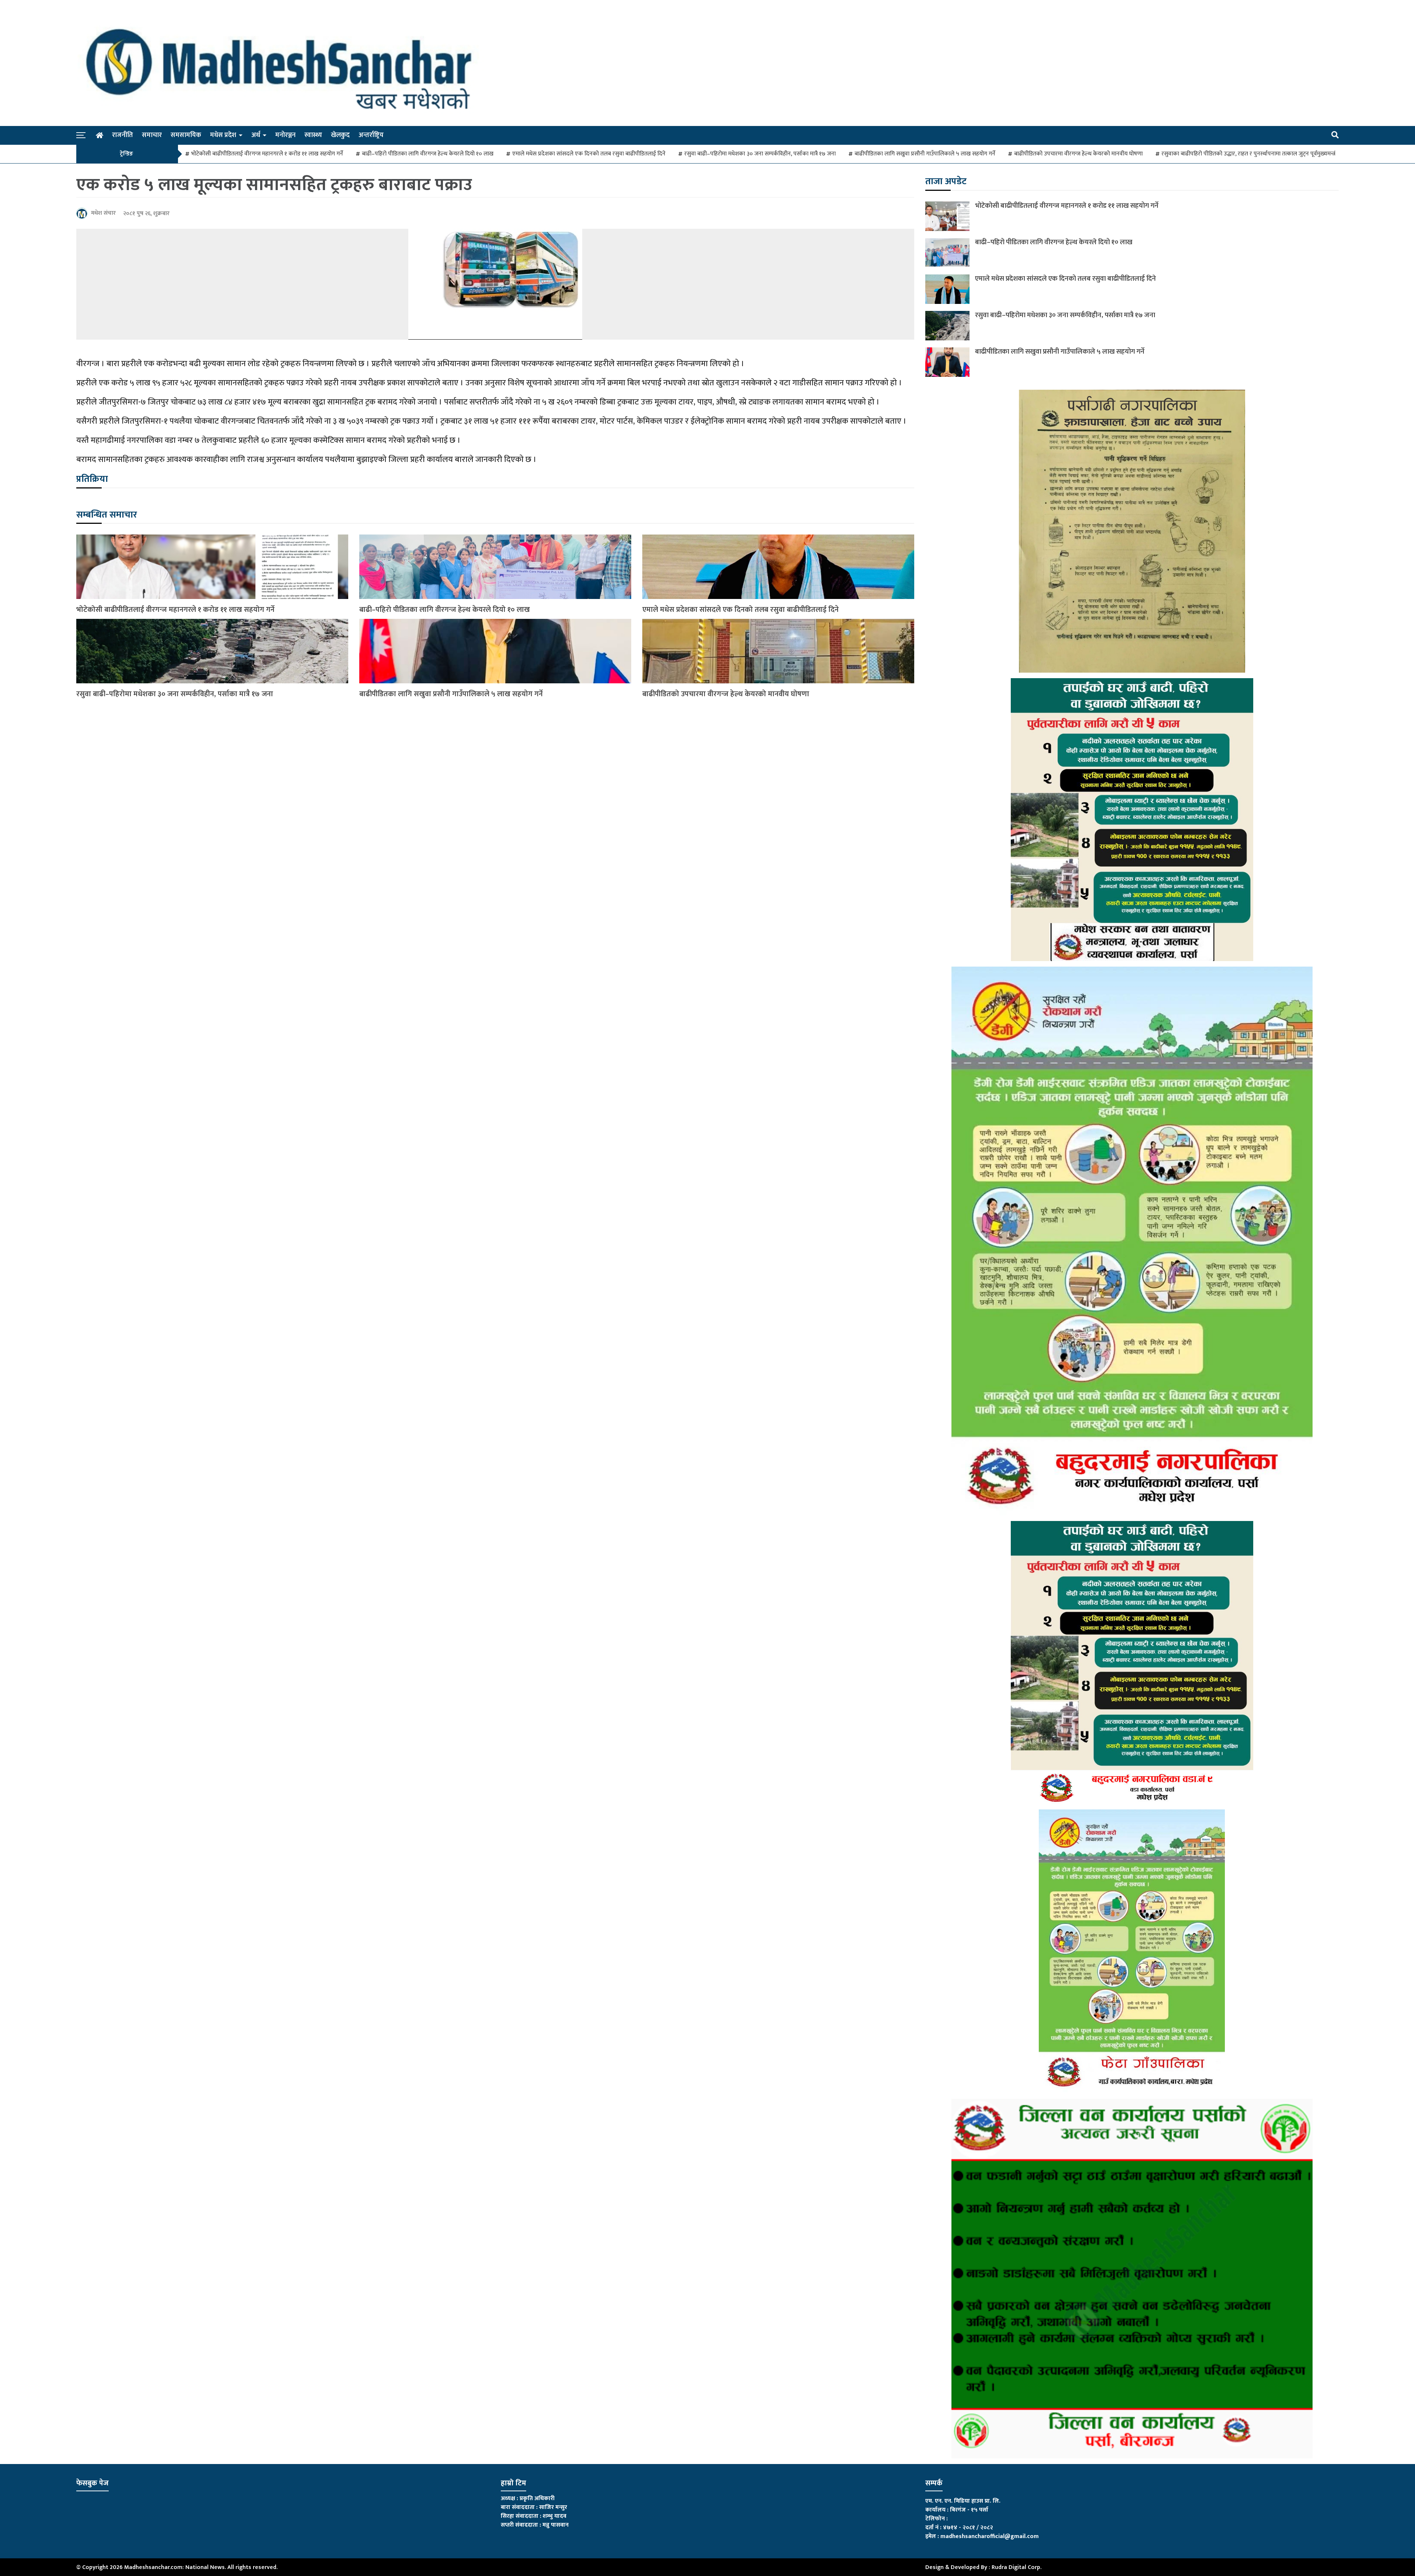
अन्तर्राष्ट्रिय (371, 135)
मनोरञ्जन (285, 135)
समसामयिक (186, 135)
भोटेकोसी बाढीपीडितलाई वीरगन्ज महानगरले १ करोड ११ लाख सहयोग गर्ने (267, 154)
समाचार (152, 135)
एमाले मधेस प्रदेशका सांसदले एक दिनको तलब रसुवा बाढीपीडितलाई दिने (589, 154)
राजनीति (123, 135)
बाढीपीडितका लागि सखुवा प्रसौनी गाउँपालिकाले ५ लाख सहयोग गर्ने (925, 154)
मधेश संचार (103, 213)
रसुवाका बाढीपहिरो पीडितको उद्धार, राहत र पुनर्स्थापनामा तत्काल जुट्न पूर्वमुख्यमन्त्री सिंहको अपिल (1265, 154)
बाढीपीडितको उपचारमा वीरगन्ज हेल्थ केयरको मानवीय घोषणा (1078, 154)
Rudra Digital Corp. (1016, 2567)
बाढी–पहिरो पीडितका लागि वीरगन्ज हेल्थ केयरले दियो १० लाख (428, 154)
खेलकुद (340, 135)
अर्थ (256, 135)
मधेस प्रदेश (223, 135)
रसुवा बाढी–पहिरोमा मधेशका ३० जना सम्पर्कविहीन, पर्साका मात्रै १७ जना (760, 154)
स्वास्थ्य (313, 135)
